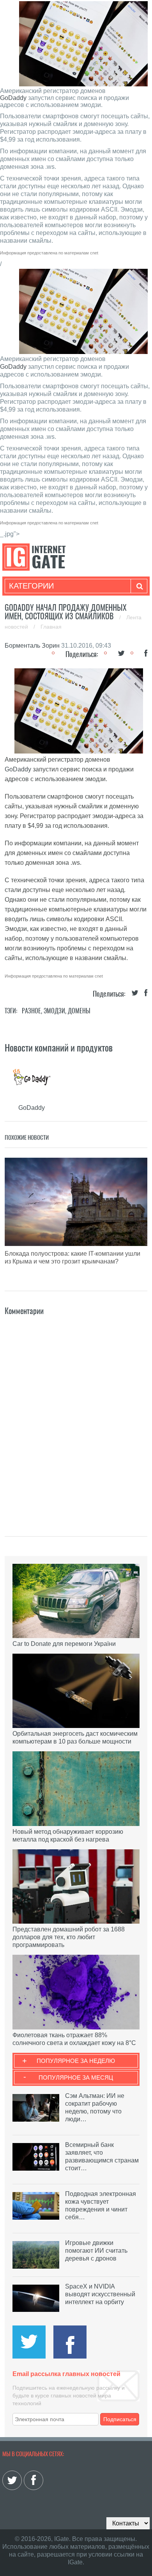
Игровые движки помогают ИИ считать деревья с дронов (96, 2251)
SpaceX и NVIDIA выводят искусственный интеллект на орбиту (100, 2294)
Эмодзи (54, 1011)
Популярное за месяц (76, 2077)
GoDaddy (13, 98)
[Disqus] (76, 1414)
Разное (31, 1011)
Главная (51, 627)
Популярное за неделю (76, 2061)
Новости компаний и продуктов (59, 1048)
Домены (79, 1011)
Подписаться (120, 2419)
